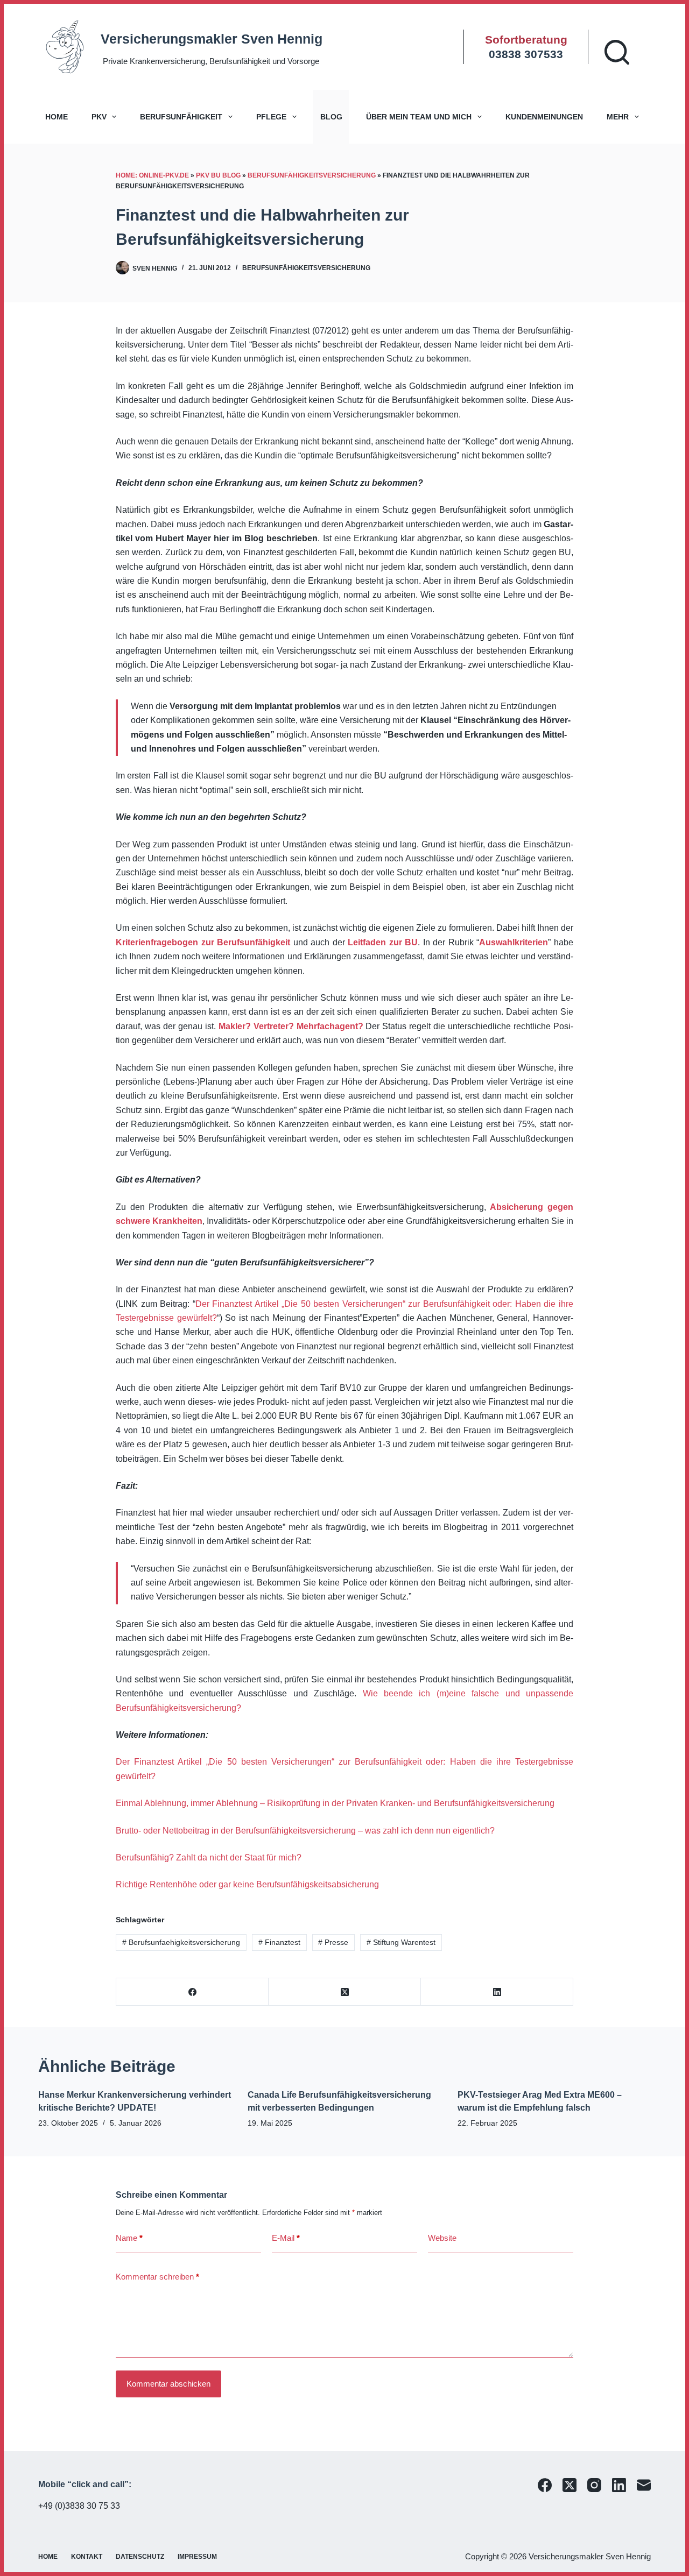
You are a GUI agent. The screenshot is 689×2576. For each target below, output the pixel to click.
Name (129, 2238)
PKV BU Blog (218, 175)
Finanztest (279, 1942)
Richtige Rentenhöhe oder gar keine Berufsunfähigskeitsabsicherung (247, 1884)
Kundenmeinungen (544, 117)
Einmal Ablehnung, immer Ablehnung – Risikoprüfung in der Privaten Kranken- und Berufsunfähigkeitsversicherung (335, 1803)
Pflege (271, 117)
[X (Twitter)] (345, 1992)
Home (57, 117)
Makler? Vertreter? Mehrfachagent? (291, 1026)
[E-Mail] (644, 2485)
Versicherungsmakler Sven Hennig (212, 39)
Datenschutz (140, 2557)
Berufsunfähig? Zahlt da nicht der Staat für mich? (209, 1857)
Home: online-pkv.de (152, 175)
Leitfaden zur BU (383, 942)
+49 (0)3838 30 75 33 (79, 2506)
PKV (99, 117)
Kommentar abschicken (168, 2384)
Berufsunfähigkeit (181, 117)
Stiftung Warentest (401, 1942)
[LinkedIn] (497, 1992)
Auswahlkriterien (514, 942)
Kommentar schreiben (157, 2277)
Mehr (618, 117)
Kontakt (87, 2557)
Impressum (197, 2557)
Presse (333, 1942)
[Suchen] (617, 52)
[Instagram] (594, 2485)
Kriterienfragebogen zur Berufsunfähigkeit (203, 942)
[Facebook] (192, 1992)
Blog (331, 117)
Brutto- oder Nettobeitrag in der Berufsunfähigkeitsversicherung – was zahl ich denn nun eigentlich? (305, 1831)
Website (442, 2238)
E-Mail (286, 2238)
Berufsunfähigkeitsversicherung (312, 175)
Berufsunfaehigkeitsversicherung (181, 1942)
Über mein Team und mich (419, 117)
